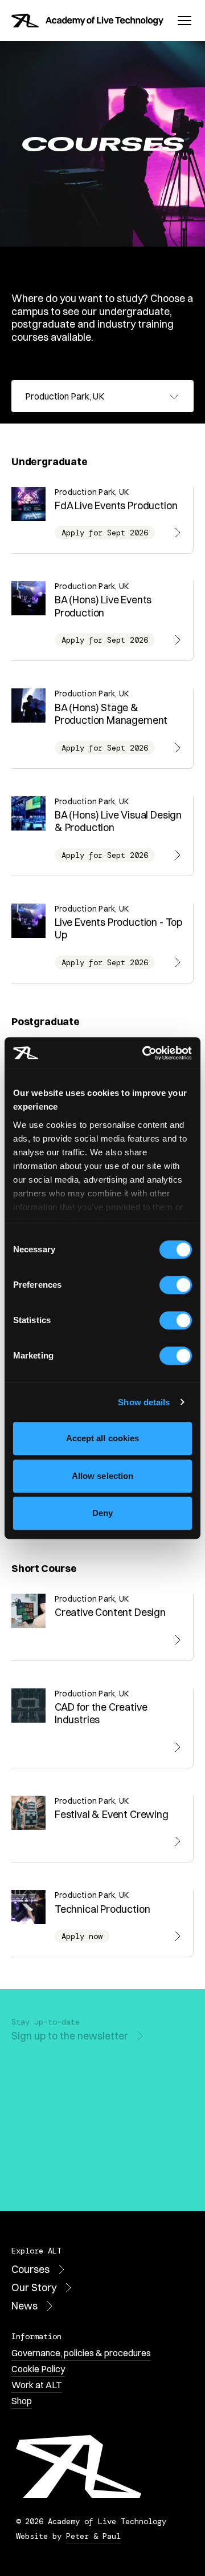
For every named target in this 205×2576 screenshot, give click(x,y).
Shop (22, 2401)
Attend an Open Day (58, 2081)
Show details (144, 1402)
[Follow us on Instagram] (46, 2175)
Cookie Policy (38, 2369)
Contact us (37, 2125)
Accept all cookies (103, 1438)
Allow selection (103, 1476)
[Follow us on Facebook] (71, 2175)
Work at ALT (37, 2385)
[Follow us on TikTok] (121, 2175)
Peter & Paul (93, 2536)
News (24, 2306)
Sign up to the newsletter (70, 2036)
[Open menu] (184, 21)
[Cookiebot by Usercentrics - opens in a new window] (145, 1053)
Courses (30, 2269)
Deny (102, 1513)
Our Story (34, 2287)
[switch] (176, 1285)
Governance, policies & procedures (81, 2353)
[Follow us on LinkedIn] (96, 2175)
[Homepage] (87, 21)
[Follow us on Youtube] (20, 2175)
